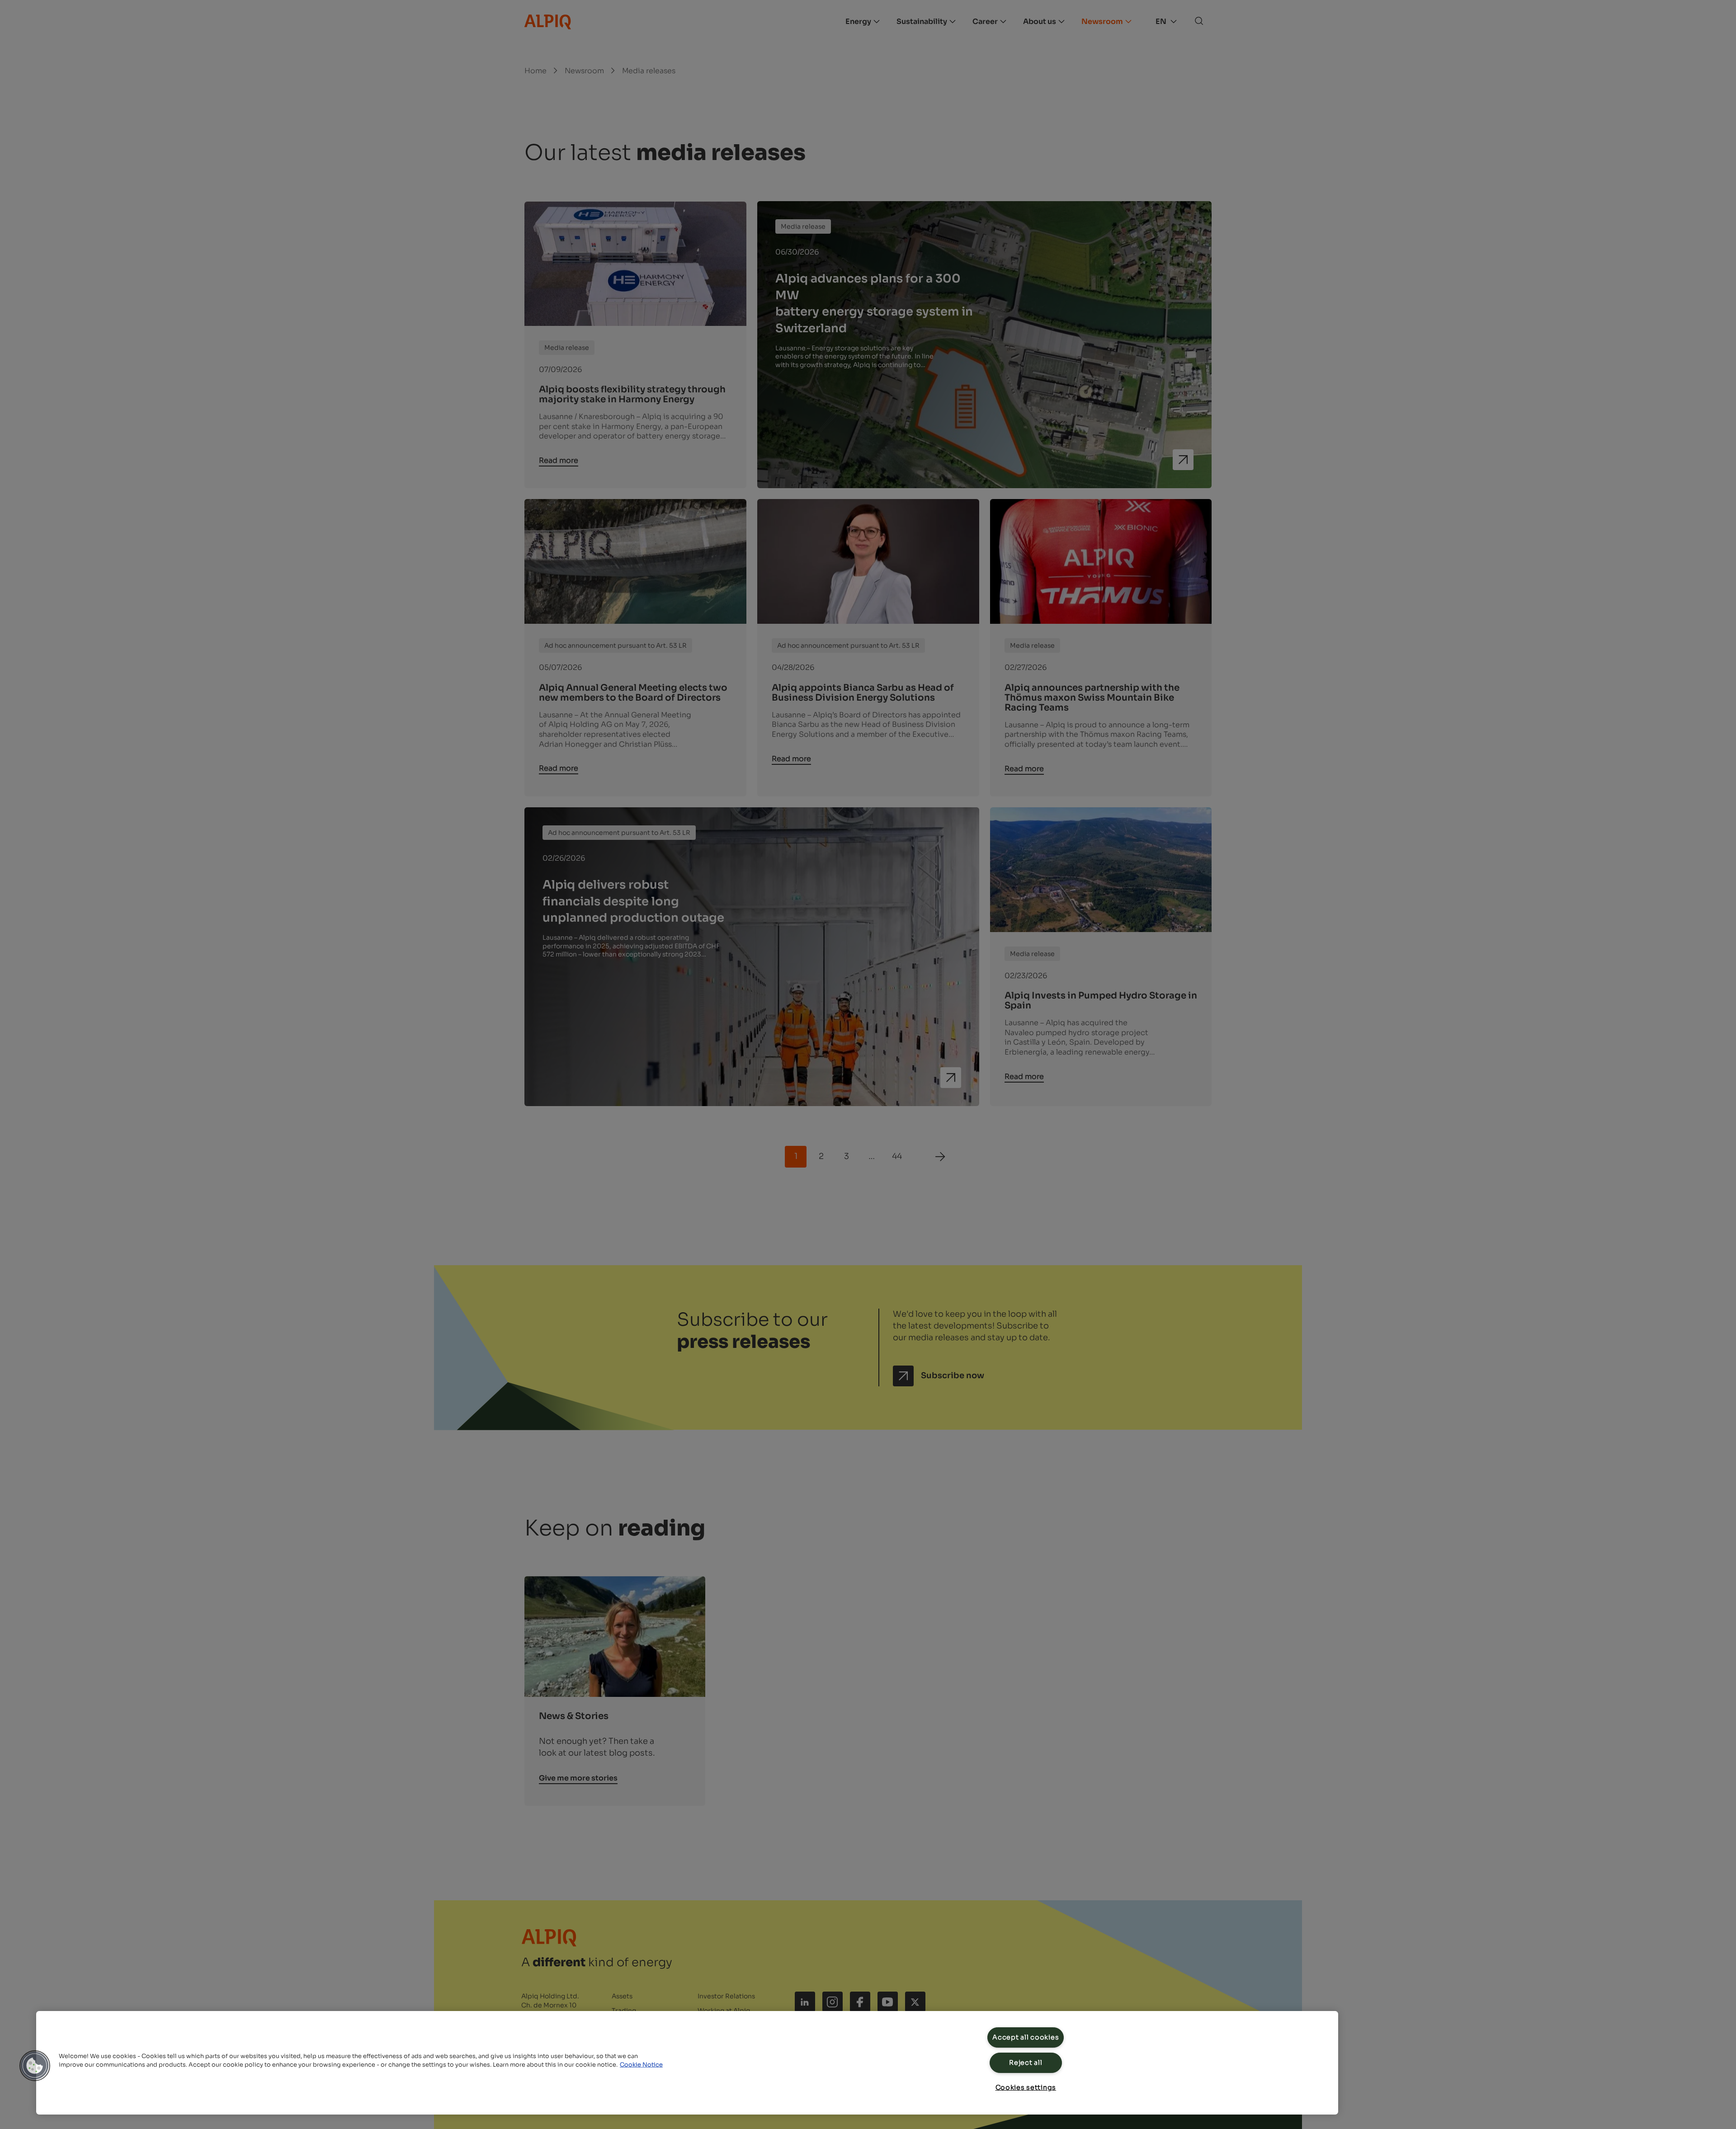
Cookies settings (1026, 2087)
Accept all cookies (1026, 2037)
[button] (35, 2066)
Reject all (1026, 2063)
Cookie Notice (641, 2065)
